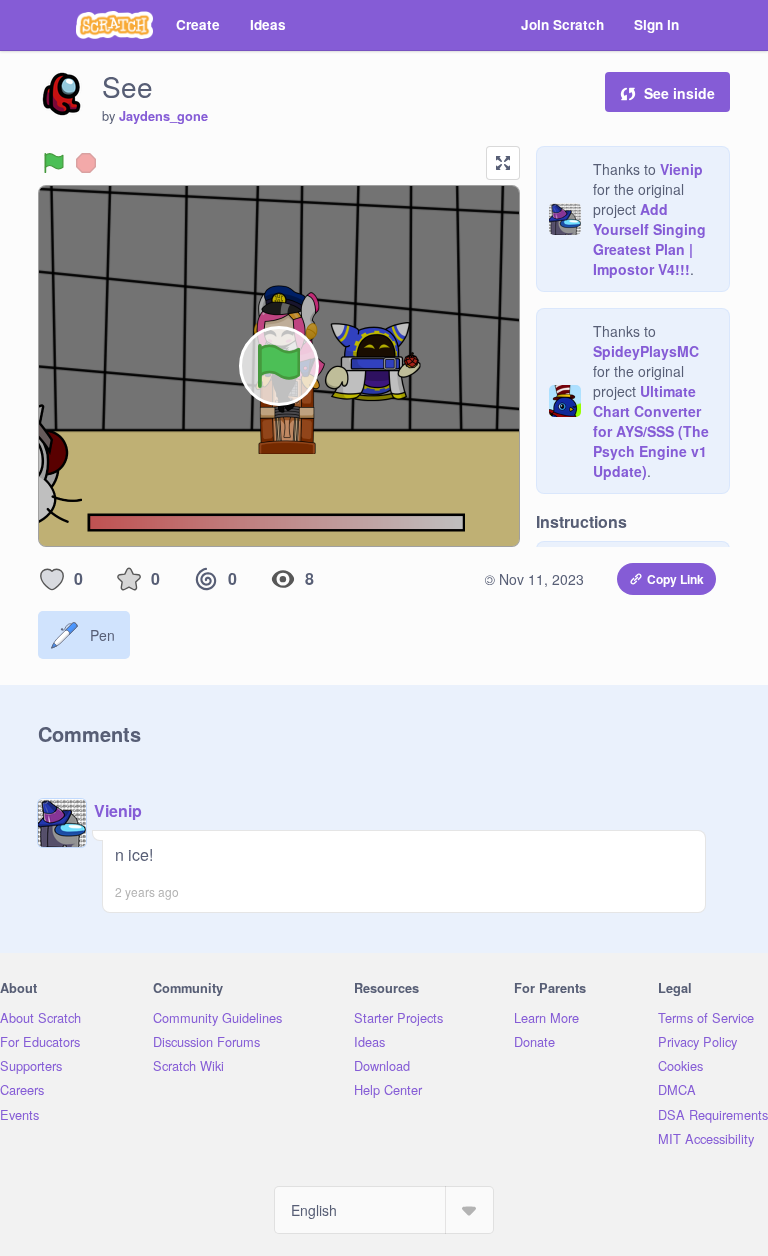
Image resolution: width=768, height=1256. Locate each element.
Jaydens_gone (163, 116)
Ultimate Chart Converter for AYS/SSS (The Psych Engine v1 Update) (651, 431)
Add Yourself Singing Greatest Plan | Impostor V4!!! (649, 239)
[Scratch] (114, 25)
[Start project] (54, 163)
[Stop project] (86, 163)
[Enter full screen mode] (503, 163)
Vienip (681, 169)
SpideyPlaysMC (646, 351)
